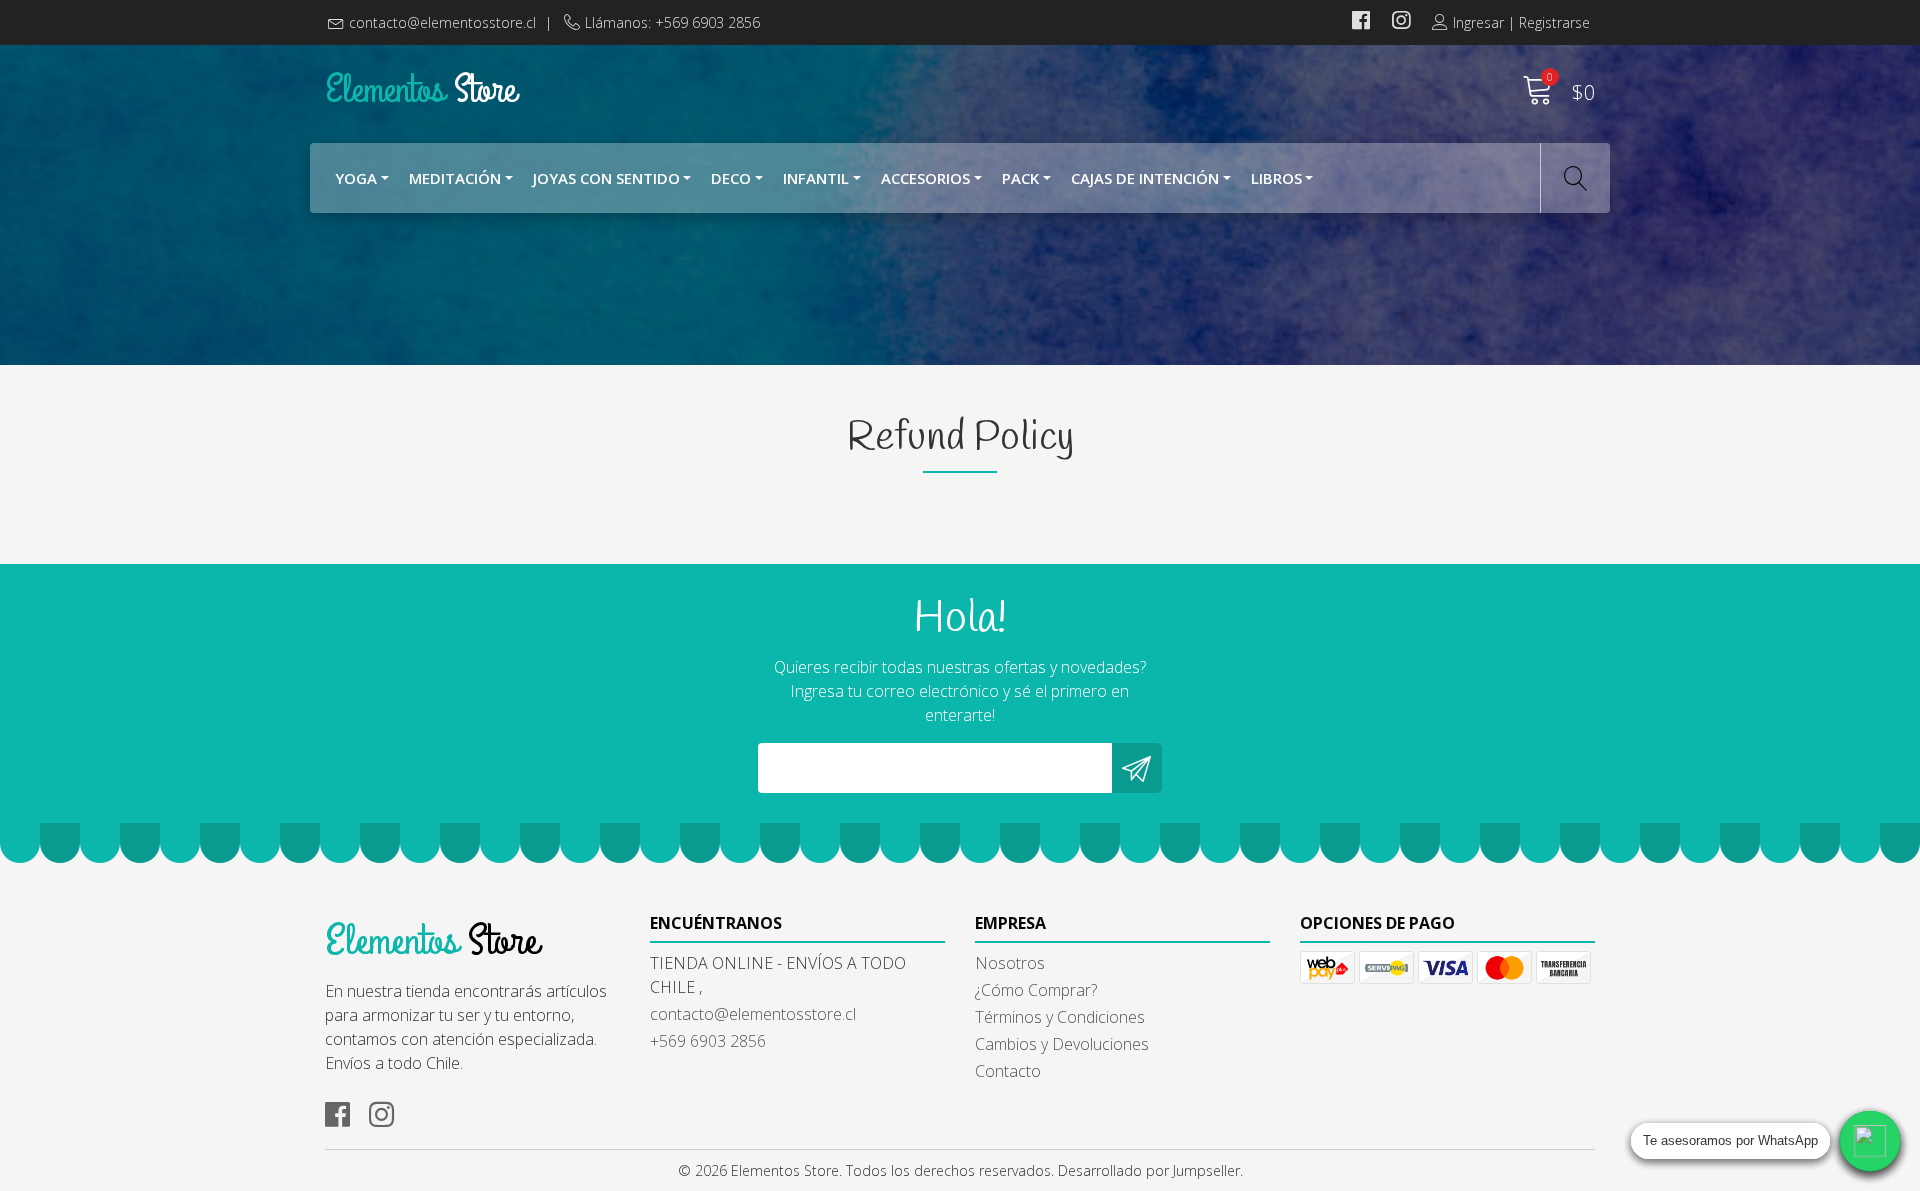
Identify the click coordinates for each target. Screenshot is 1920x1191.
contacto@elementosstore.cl (442, 22)
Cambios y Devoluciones (1062, 1044)
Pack (1020, 178)
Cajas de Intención (1145, 178)
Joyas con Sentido (606, 178)
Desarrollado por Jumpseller (1149, 1170)
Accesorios (925, 178)
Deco (731, 178)
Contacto (1008, 1071)
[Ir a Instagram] (1401, 22)
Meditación (455, 178)
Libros (1276, 178)
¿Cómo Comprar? (1036, 990)
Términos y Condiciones (1060, 1017)
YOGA (356, 178)
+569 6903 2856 (708, 1041)
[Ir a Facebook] (1361, 22)
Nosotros (1010, 963)
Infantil (816, 178)
